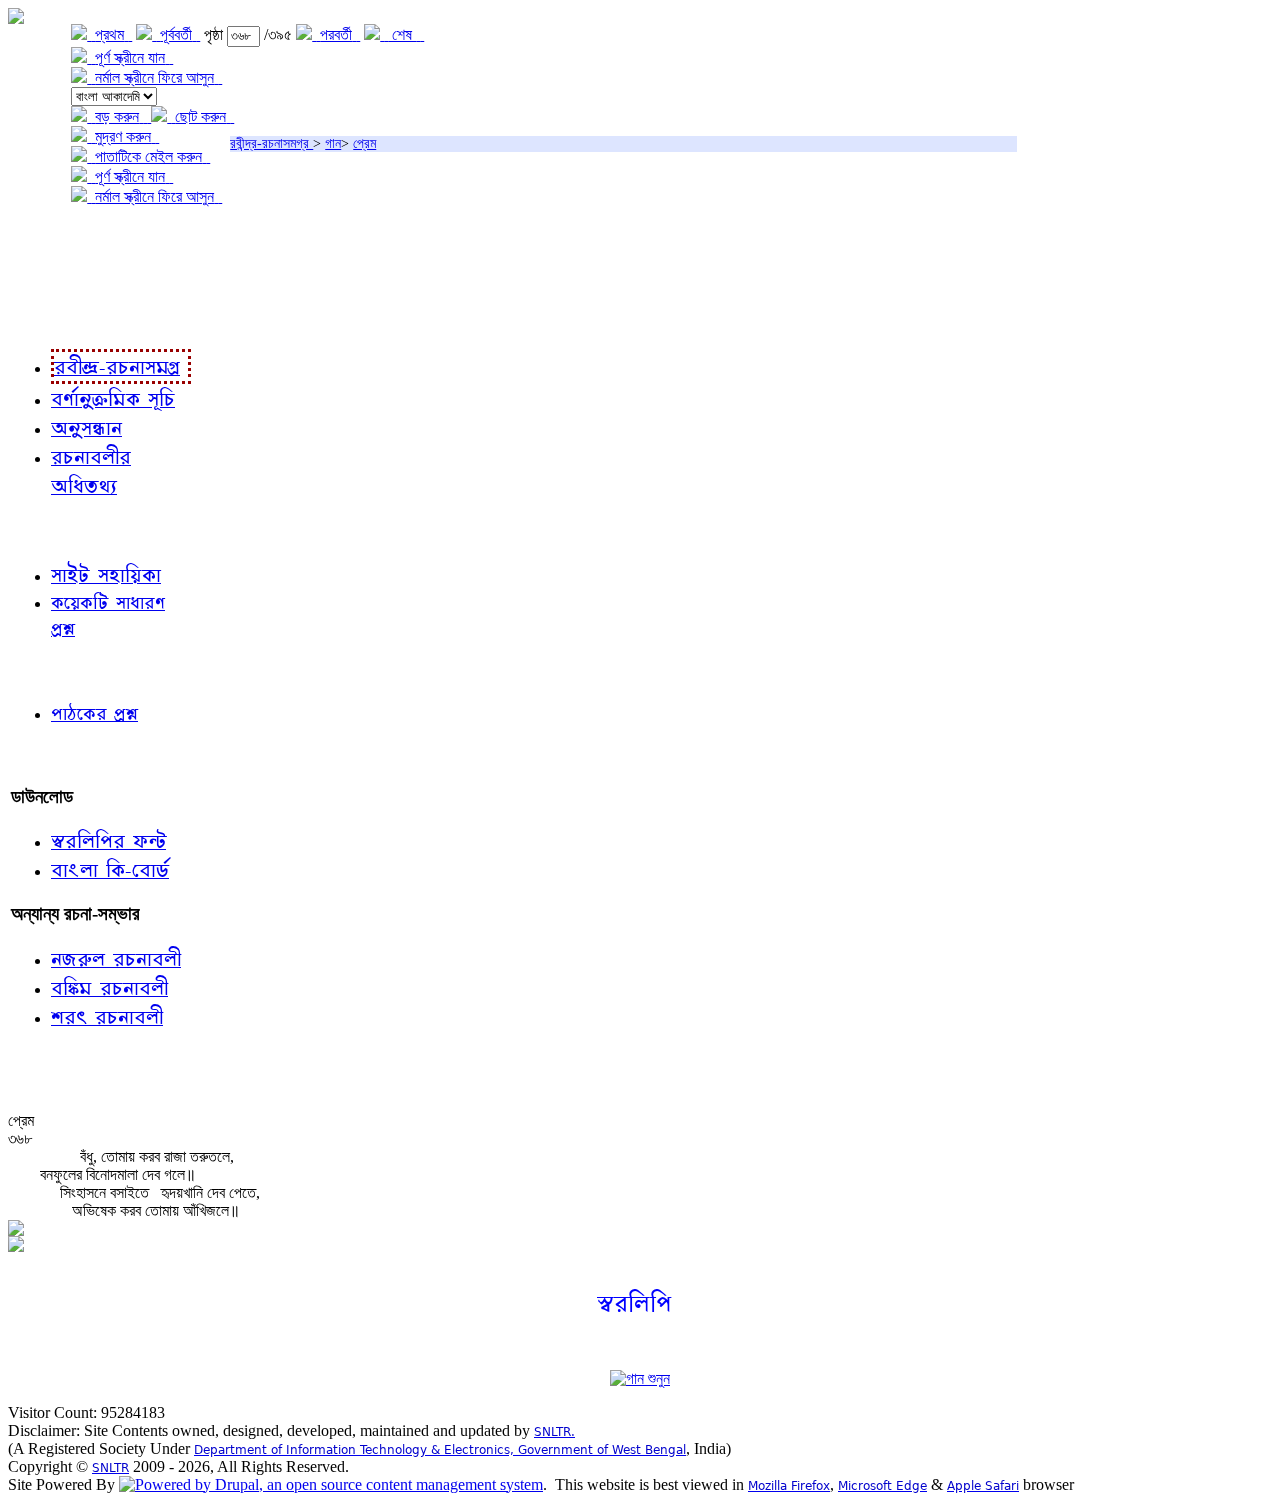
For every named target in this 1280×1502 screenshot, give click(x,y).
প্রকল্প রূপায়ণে (55, 278)
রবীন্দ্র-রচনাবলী (56, 319)
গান (333, 143)
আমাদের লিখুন (54, 755)
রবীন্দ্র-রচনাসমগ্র (271, 143)
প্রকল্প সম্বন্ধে (56, 237)
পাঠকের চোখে (53, 670)
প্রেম (364, 143)
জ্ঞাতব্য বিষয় (48, 529)
